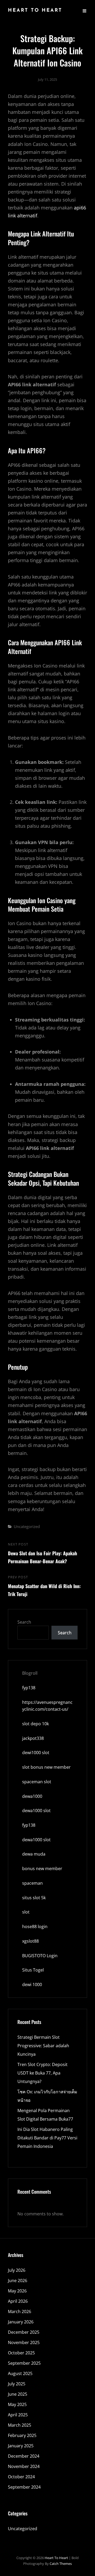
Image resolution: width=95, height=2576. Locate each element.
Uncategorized (27, 1526)
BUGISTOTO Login (40, 1956)
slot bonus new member (46, 1767)
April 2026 (18, 2301)
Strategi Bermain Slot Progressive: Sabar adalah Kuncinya (43, 2046)
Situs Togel (33, 1970)
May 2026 (17, 2291)
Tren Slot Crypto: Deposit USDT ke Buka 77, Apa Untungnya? (42, 2073)
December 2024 (24, 2456)
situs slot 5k (34, 1898)
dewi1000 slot (36, 1753)
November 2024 (24, 2466)
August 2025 (20, 2373)
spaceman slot (37, 1782)
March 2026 (20, 2311)
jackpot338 (33, 1738)
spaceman (32, 1883)
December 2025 (24, 2332)
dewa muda (34, 1854)
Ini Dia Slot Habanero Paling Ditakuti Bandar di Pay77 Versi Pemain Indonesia (47, 2138)
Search (24, 1622)
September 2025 (24, 2363)
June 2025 (18, 2394)
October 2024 (21, 2477)
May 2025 (17, 2404)
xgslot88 (30, 1941)
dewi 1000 (32, 1984)
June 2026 (18, 2281)
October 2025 (21, 2353)
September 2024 (24, 2487)
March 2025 (20, 2425)
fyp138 (29, 1688)
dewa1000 (32, 1796)
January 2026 (21, 2322)
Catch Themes (61, 2564)
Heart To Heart (35, 11)
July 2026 (17, 2270)
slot (26, 1912)
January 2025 (21, 2446)
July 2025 (17, 2384)
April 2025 (18, 2415)
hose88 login (35, 1927)
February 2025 (22, 2435)
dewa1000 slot (36, 1811)
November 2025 (24, 2342)
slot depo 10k (35, 1724)
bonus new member (42, 1869)
